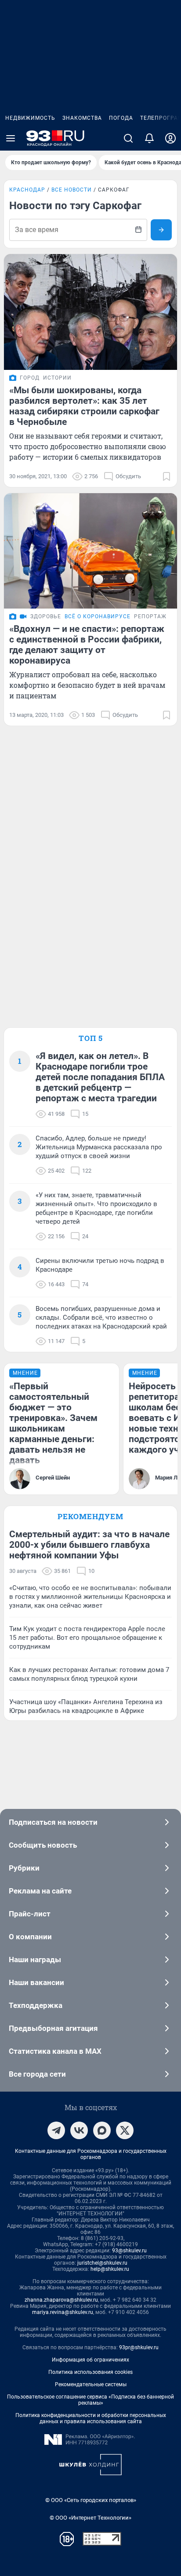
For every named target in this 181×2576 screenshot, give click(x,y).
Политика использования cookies (90, 2372)
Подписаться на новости (53, 1822)
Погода (121, 118)
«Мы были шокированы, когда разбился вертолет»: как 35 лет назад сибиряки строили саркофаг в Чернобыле (84, 406)
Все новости (72, 190)
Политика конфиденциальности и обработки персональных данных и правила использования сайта (91, 2418)
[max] (102, 2130)
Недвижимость (30, 118)
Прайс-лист (30, 1914)
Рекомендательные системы (91, 2384)
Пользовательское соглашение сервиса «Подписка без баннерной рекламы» (90, 2400)
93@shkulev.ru (129, 2251)
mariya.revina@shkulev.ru (63, 2312)
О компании (30, 1937)
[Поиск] (128, 138)
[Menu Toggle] (11, 138)
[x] (125, 2130)
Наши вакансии (36, 1982)
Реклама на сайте (40, 1891)
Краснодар (27, 190)
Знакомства (82, 118)
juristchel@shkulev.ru (102, 2263)
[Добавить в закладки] (167, 476)
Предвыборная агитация (53, 2028)
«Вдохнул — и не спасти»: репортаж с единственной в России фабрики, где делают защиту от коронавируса (87, 645)
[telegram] (56, 2130)
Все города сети (37, 2074)
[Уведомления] (149, 138)
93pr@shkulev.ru (139, 2347)
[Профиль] (170, 138)
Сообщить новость (43, 1845)
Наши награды (35, 1960)
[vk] (79, 2130)
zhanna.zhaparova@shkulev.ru (61, 2300)
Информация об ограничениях (90, 2360)
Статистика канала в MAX (55, 2051)
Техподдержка (36, 2005)
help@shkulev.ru (110, 2269)
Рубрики (24, 1868)
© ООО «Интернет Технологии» (90, 2518)
